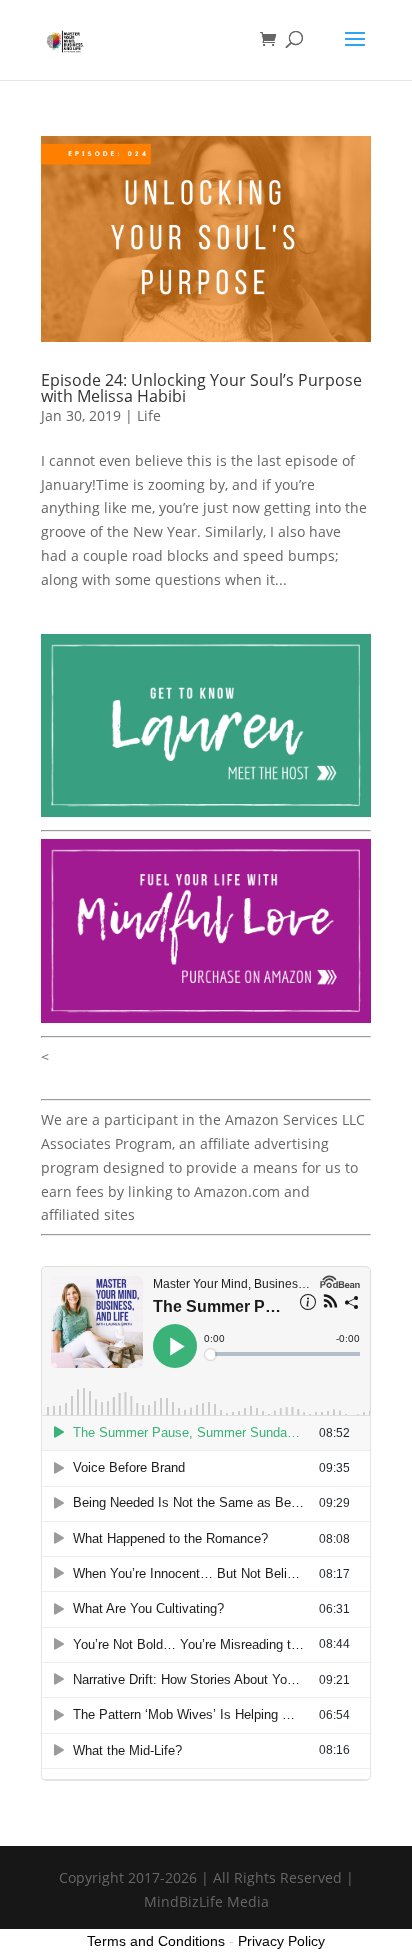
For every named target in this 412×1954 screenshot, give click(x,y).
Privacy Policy (281, 1941)
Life (149, 415)
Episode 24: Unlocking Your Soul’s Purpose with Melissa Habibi (201, 388)
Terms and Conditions (156, 1941)
